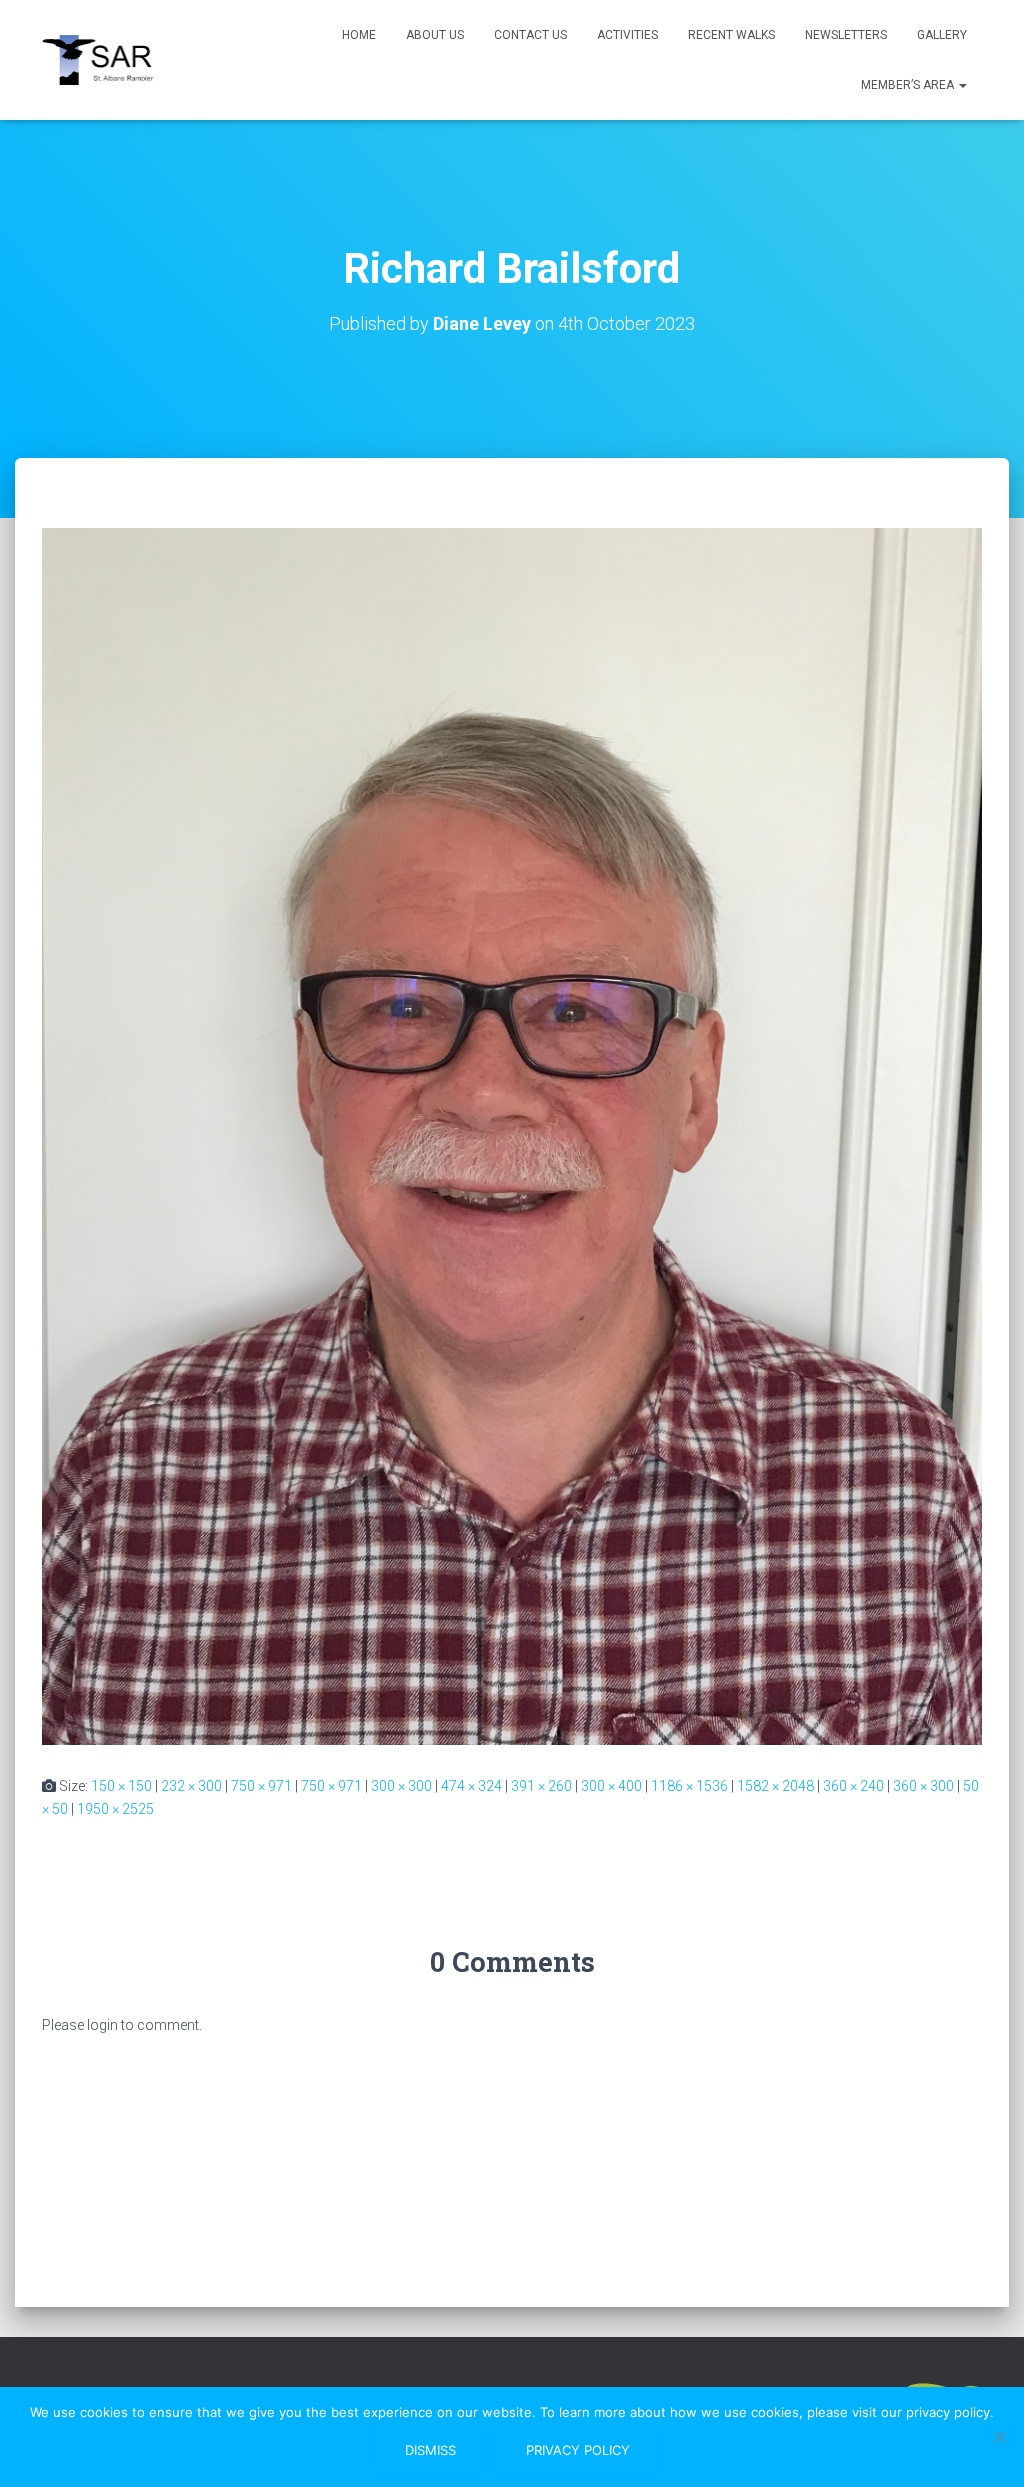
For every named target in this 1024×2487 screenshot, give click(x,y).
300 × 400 (611, 1786)
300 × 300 (401, 1786)
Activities (627, 35)
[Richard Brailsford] (512, 1135)
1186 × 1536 (689, 1786)
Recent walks (731, 35)
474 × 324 (471, 1786)
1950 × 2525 (115, 1809)
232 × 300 (191, 1786)
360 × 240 (853, 1786)
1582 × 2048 (775, 1786)
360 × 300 (923, 1786)
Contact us (530, 35)
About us (435, 35)
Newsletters (846, 35)
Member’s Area (909, 85)
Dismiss (430, 2450)
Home (359, 35)
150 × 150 (121, 1786)
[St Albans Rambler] (106, 60)
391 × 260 (541, 1786)
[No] (999, 2437)
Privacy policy (578, 2450)
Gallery (942, 35)
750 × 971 (261, 1786)
